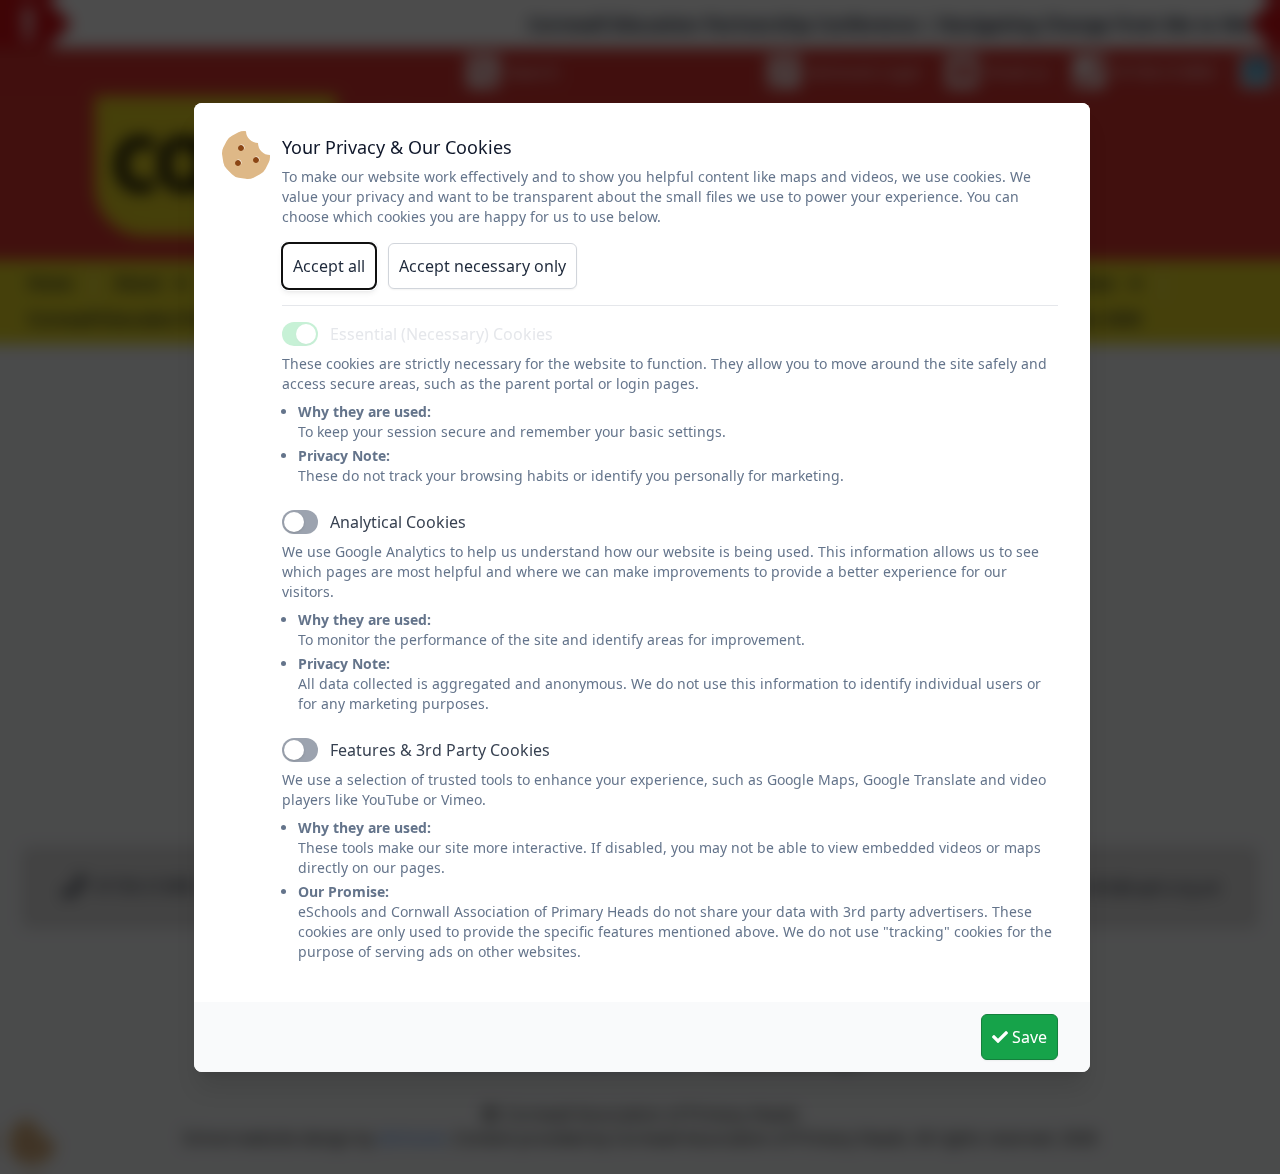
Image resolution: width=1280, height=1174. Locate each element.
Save (1027, 1037)
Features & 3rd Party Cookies (440, 750)
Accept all (329, 266)
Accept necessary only (482, 266)
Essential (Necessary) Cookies (441, 334)
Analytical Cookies (398, 522)
